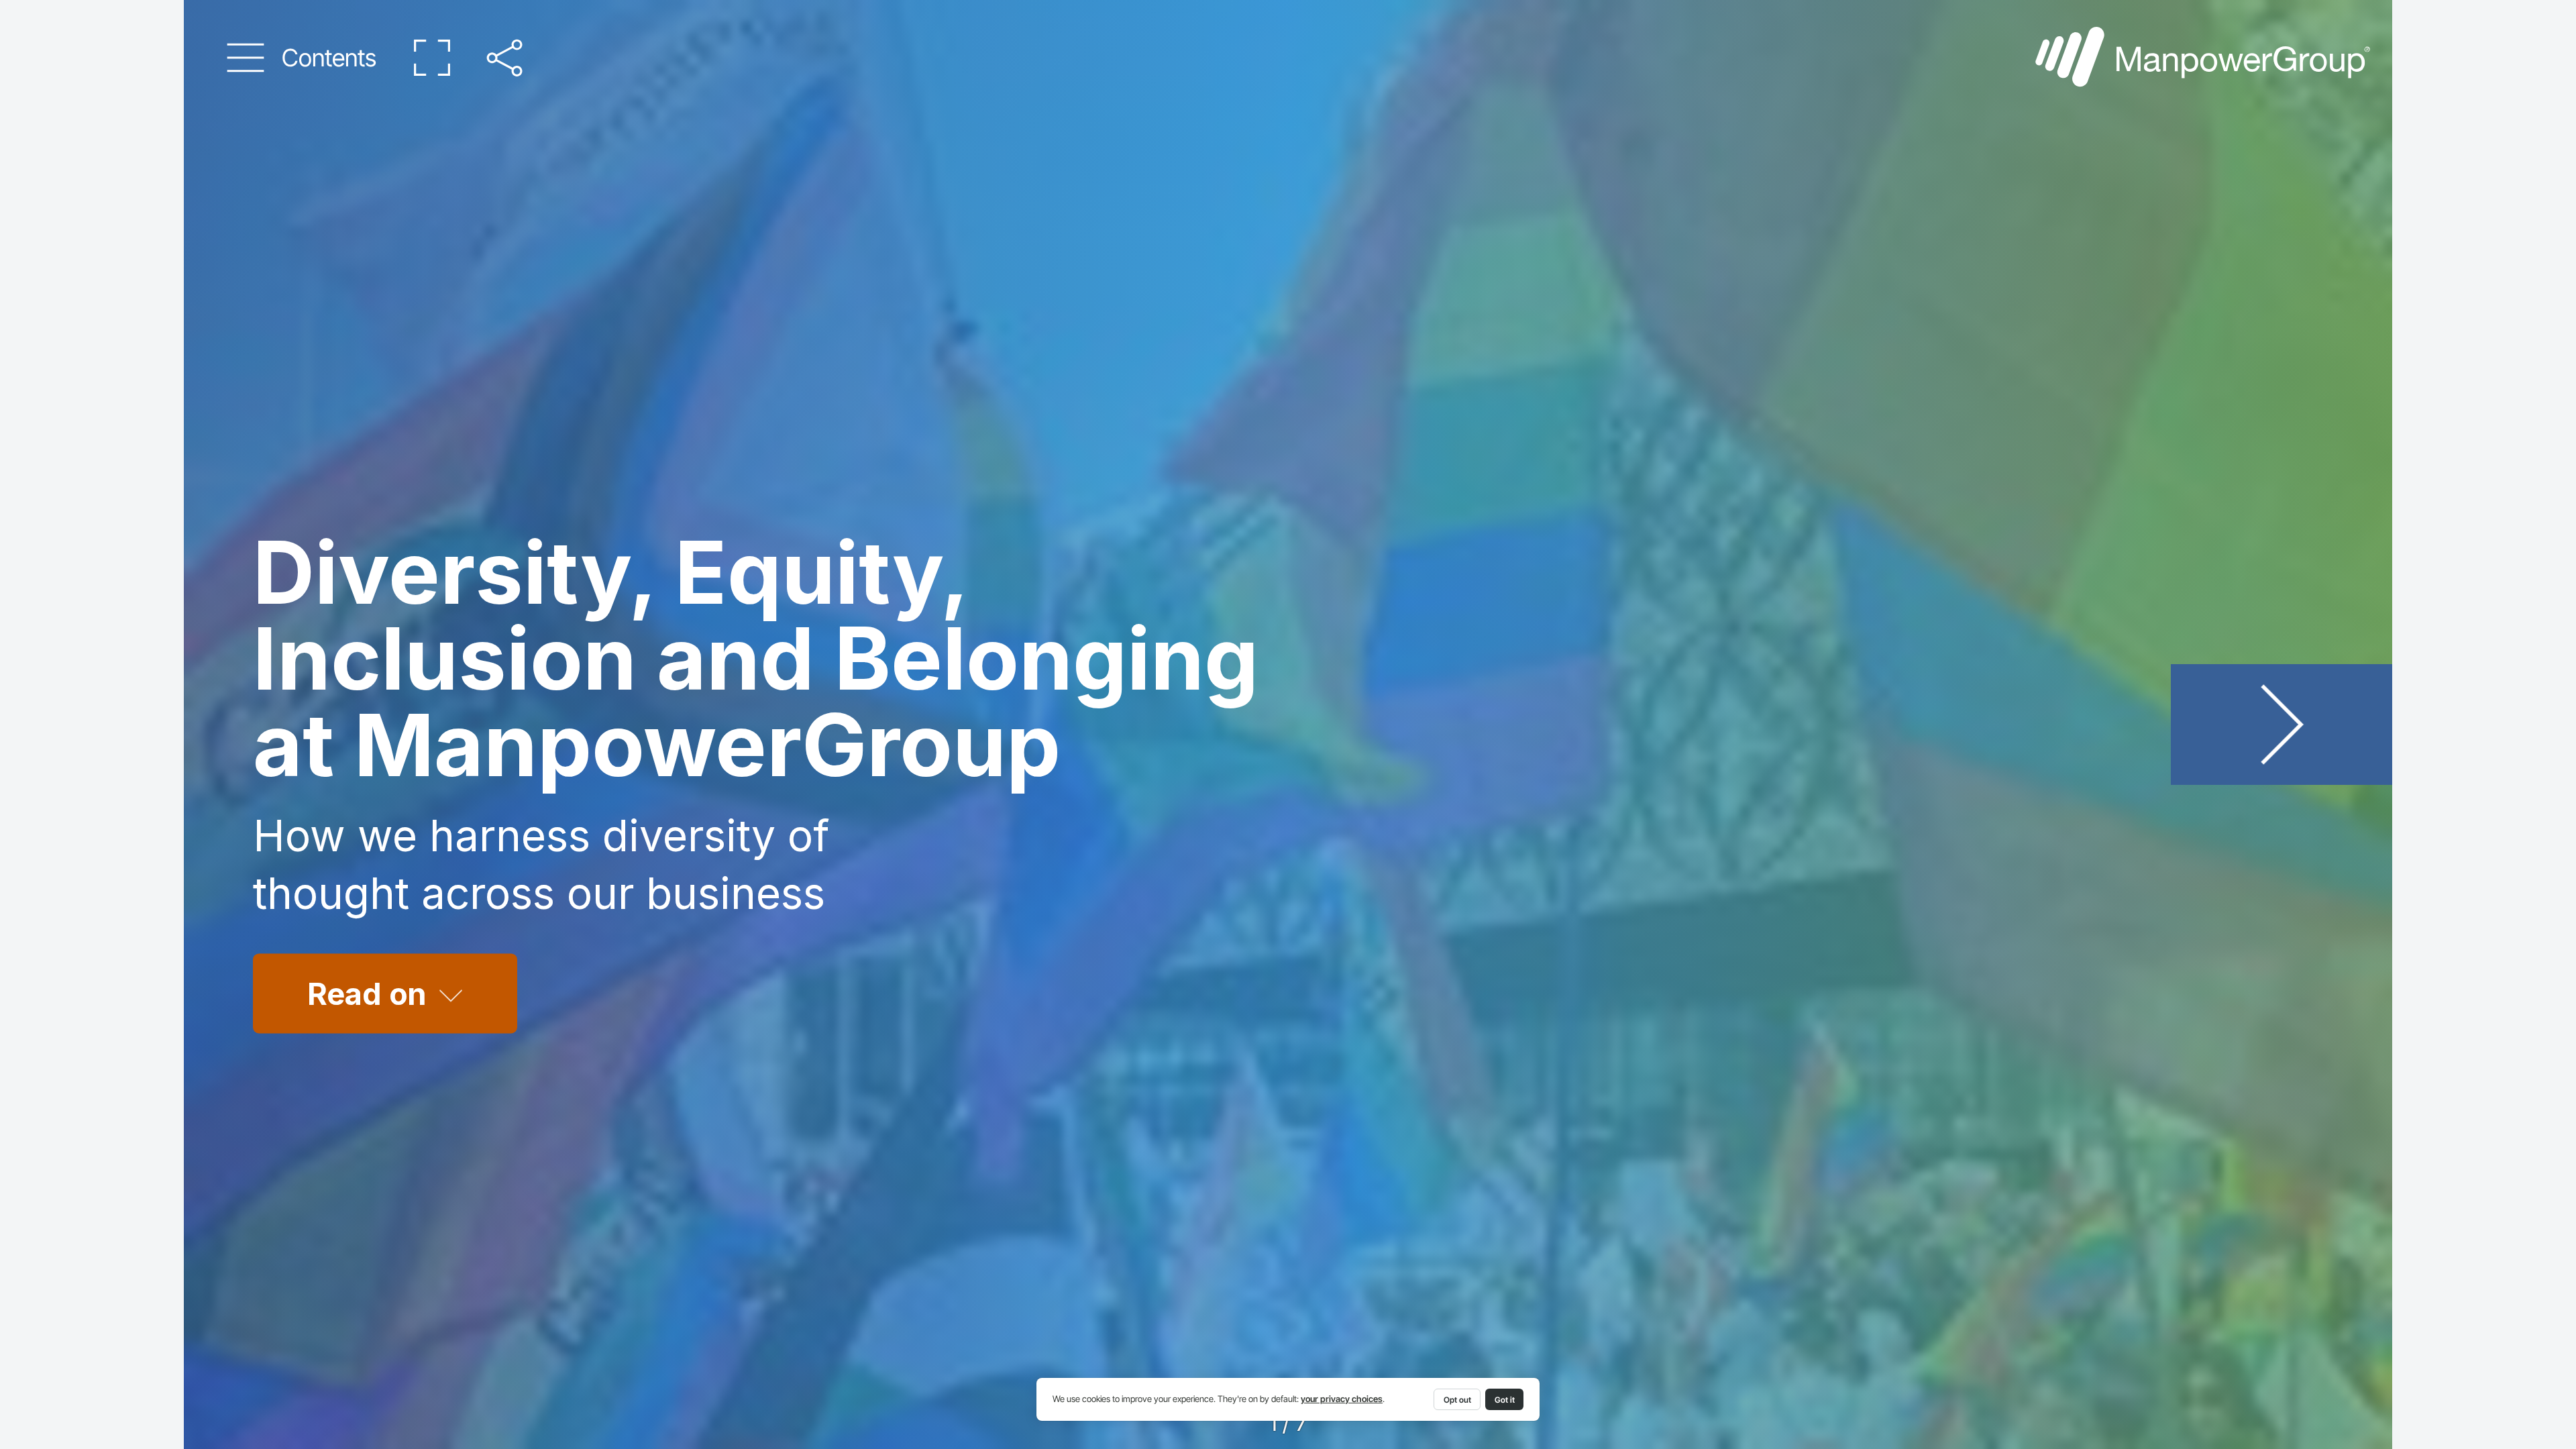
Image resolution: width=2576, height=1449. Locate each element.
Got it (1505, 1400)
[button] (302, 58)
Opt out (1457, 1400)
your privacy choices (1342, 1399)
